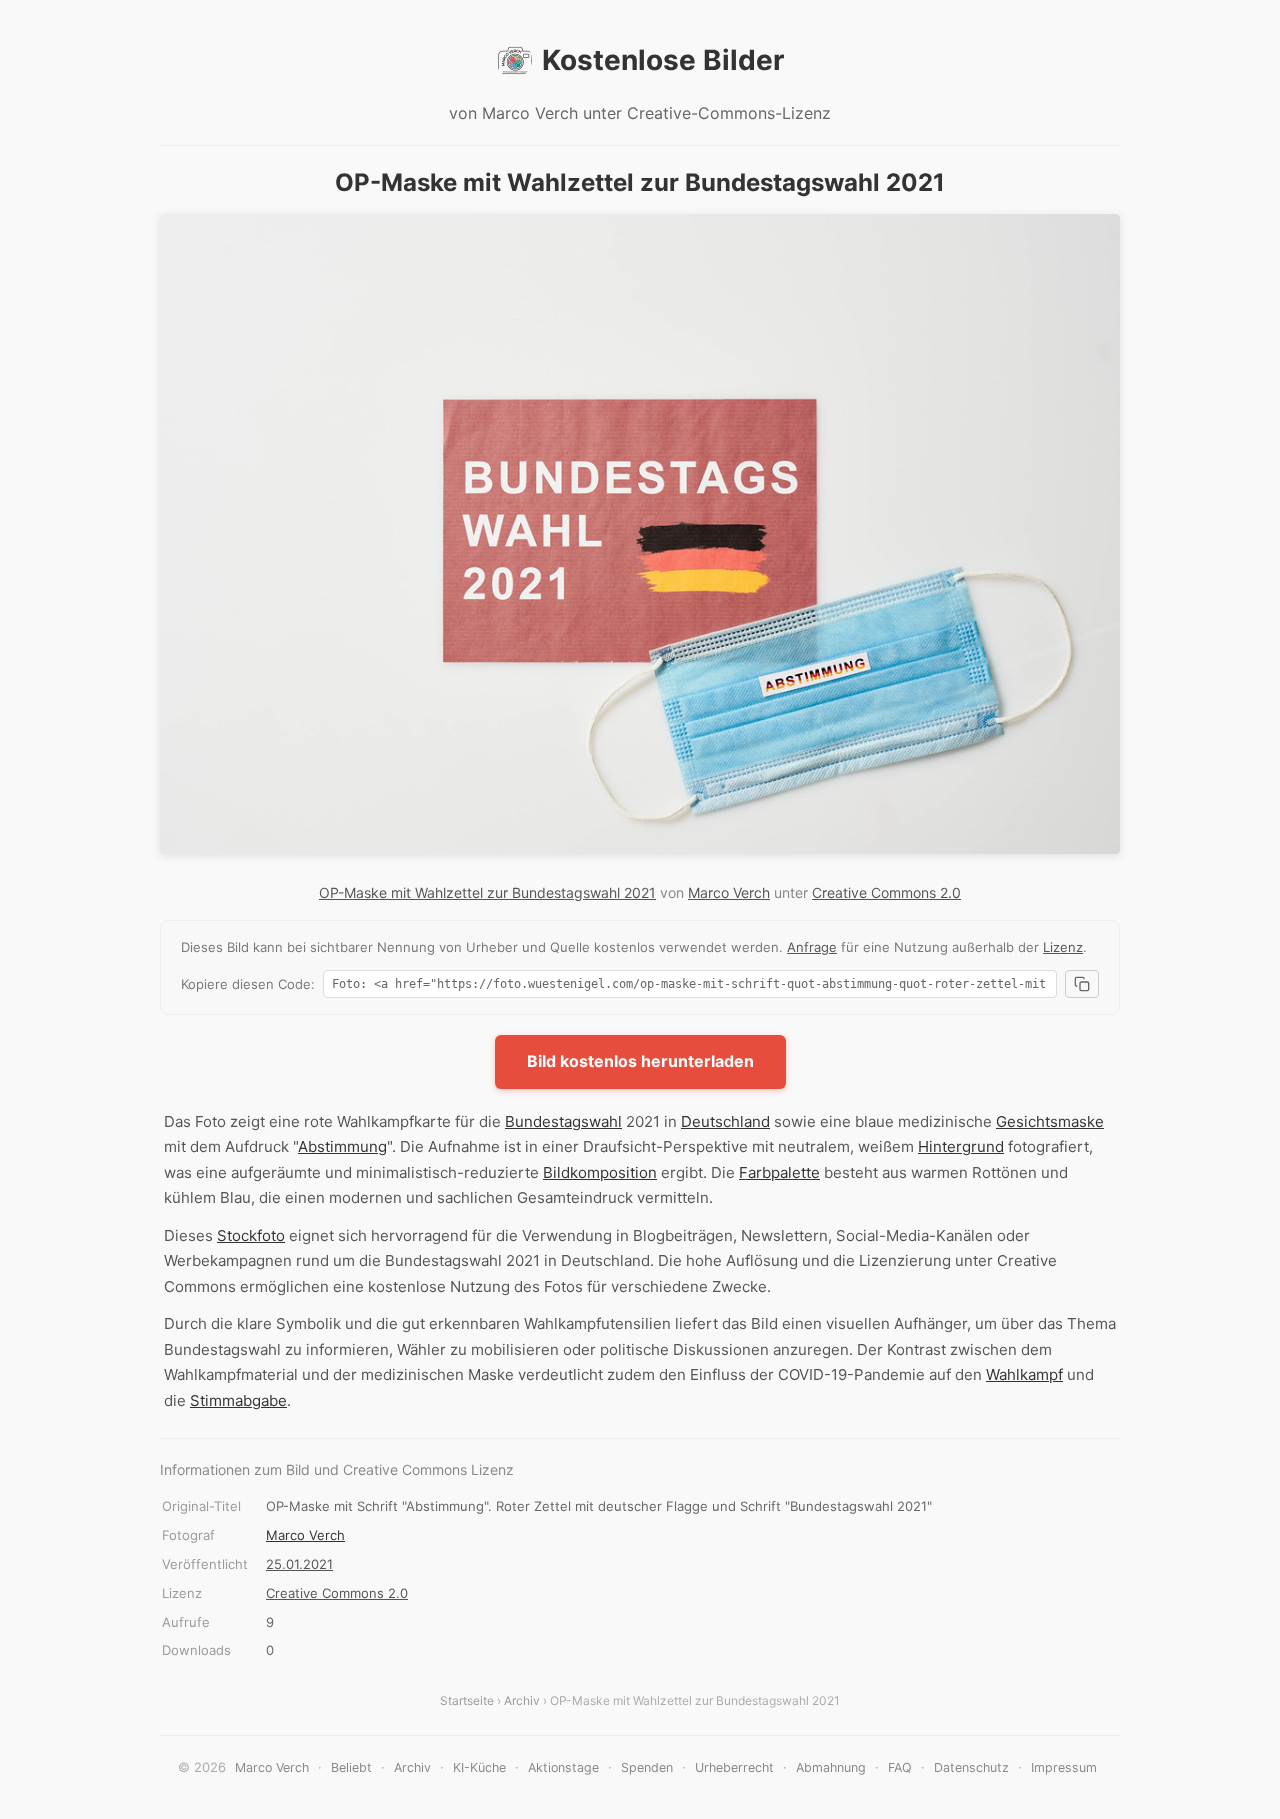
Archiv (522, 1700)
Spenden (647, 1767)
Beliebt (351, 1767)
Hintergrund (961, 1146)
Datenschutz (971, 1767)
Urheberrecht (734, 1767)
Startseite (467, 1700)
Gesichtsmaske (1050, 1121)
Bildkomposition (600, 1172)
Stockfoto (251, 1235)
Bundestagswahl (563, 1121)
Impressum (1064, 1767)
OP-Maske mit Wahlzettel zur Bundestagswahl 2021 (487, 892)
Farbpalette (779, 1172)
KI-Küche (479, 1767)
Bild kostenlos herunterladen (640, 1061)
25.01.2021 (299, 1564)
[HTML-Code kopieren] (1082, 984)
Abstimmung (342, 1146)
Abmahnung (831, 1767)
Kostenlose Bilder (663, 60)
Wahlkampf (1024, 1374)
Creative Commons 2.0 (886, 892)
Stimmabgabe (238, 1400)
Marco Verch (729, 892)
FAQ (900, 1767)
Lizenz (1063, 947)
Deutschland (725, 1121)
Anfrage (812, 947)
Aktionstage (563, 1767)
